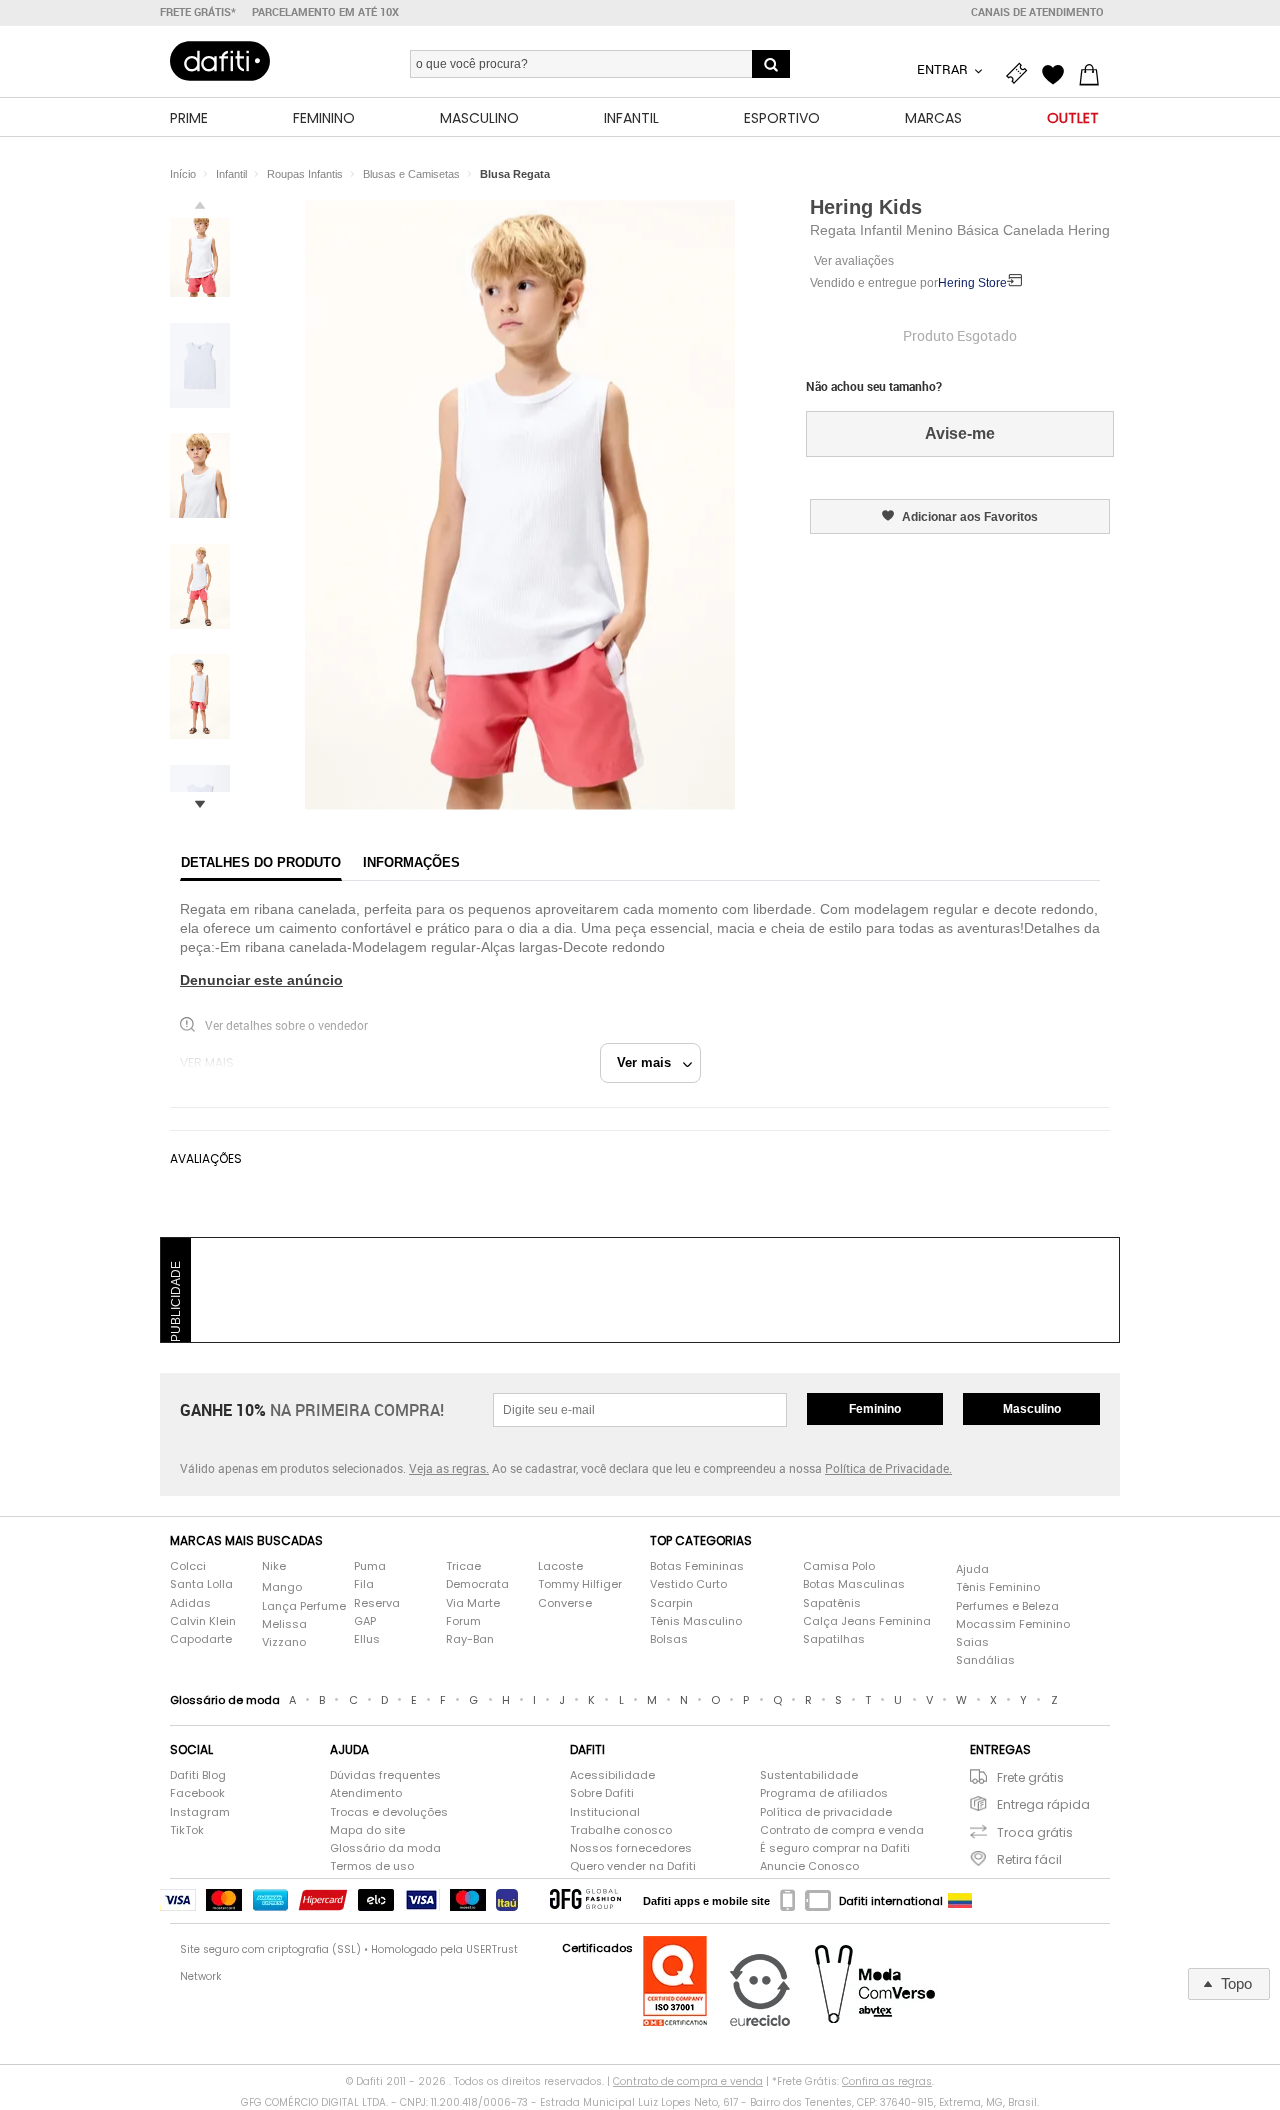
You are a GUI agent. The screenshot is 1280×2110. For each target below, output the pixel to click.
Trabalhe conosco (621, 1830)
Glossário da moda (385, 1848)
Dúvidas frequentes (385, 1775)
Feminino (875, 1409)
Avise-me (960, 433)
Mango (282, 1587)
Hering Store (972, 283)
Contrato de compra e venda (842, 1830)
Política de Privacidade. (888, 1468)
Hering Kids (866, 207)
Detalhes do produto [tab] (261, 862)
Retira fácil (1029, 1859)
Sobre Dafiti (602, 1793)
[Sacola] (1094, 72)
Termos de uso (372, 1866)
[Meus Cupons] (1022, 72)
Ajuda (972, 1569)
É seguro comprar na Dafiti (835, 1848)
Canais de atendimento (1037, 12)
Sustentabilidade (809, 1775)
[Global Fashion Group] (585, 1900)
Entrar (944, 69)
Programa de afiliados (824, 1793)
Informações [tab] (411, 862)
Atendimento (366, 1793)
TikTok (187, 1830)
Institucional (605, 1812)
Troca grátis (1035, 1832)
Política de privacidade (826, 1812)
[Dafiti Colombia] (960, 1901)
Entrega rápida (1043, 1804)
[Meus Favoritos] (1058, 72)
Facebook (197, 1793)
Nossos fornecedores (631, 1848)
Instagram (200, 1812)
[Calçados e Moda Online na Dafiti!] (220, 61)
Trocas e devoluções (389, 1812)
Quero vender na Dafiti (633, 1866)
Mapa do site (367, 1830)
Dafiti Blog (198, 1775)
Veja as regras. (449, 1468)
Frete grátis (1030, 1777)
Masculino (1032, 1409)
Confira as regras (887, 2081)
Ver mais (650, 1062)
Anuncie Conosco (809, 1866)
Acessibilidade (612, 1775)
